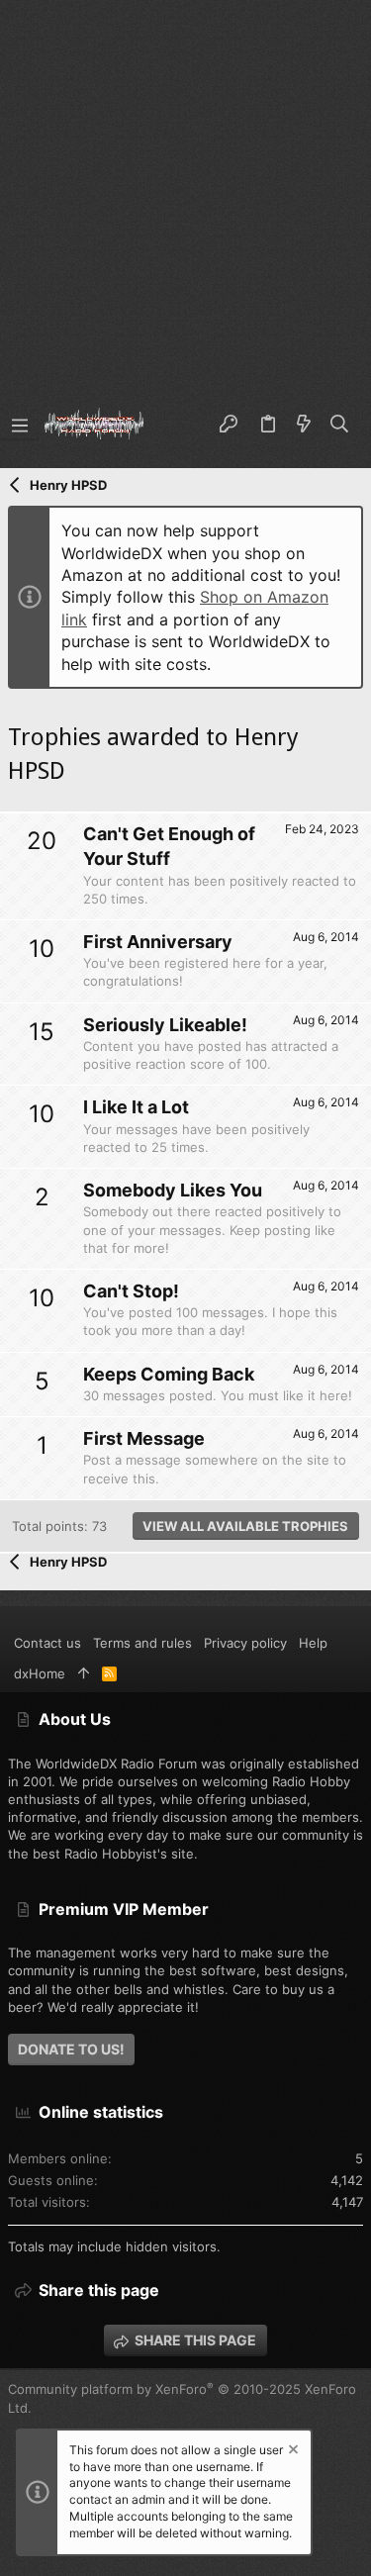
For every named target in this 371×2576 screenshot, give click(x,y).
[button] (20, 425)
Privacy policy (245, 1643)
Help (313, 1643)
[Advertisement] (185, 195)
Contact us (47, 1643)
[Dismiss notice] (292, 2452)
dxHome (40, 1673)
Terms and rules (142, 1643)
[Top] (84, 1673)
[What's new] (304, 425)
